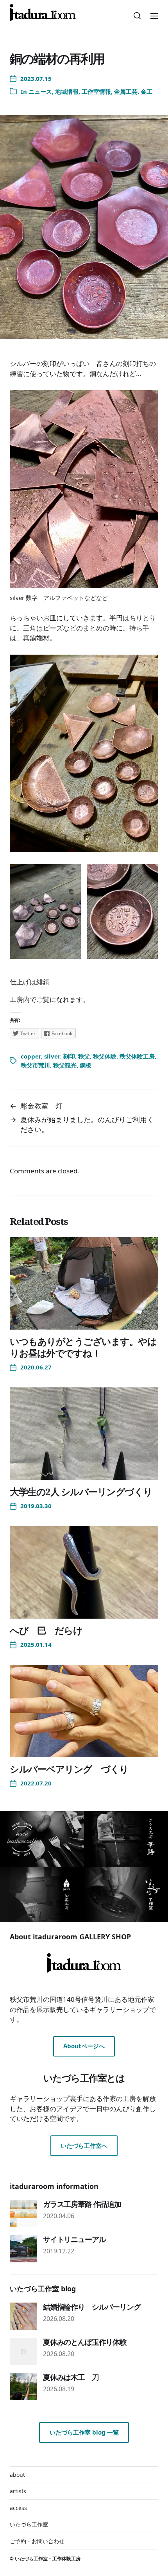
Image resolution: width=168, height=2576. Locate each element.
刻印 (69, 1056)
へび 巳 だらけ (46, 1630)
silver (52, 1056)
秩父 (84, 1056)
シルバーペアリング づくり (69, 1769)
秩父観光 (65, 1065)
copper (31, 1056)
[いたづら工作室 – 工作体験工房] (43, 13)
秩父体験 (105, 1056)
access (18, 2508)
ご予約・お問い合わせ (37, 2541)
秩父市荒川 (35, 1065)
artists (18, 2491)
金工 (147, 91)
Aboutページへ (84, 2046)
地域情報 (67, 91)
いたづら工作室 (29, 2524)
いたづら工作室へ (84, 2146)
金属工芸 (126, 91)
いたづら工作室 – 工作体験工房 (48, 2559)
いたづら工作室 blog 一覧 (84, 2432)
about (17, 2475)
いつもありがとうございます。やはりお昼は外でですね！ (83, 1347)
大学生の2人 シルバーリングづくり (81, 1492)
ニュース (40, 91)
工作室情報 (96, 91)
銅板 (86, 1065)
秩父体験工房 (137, 1056)
